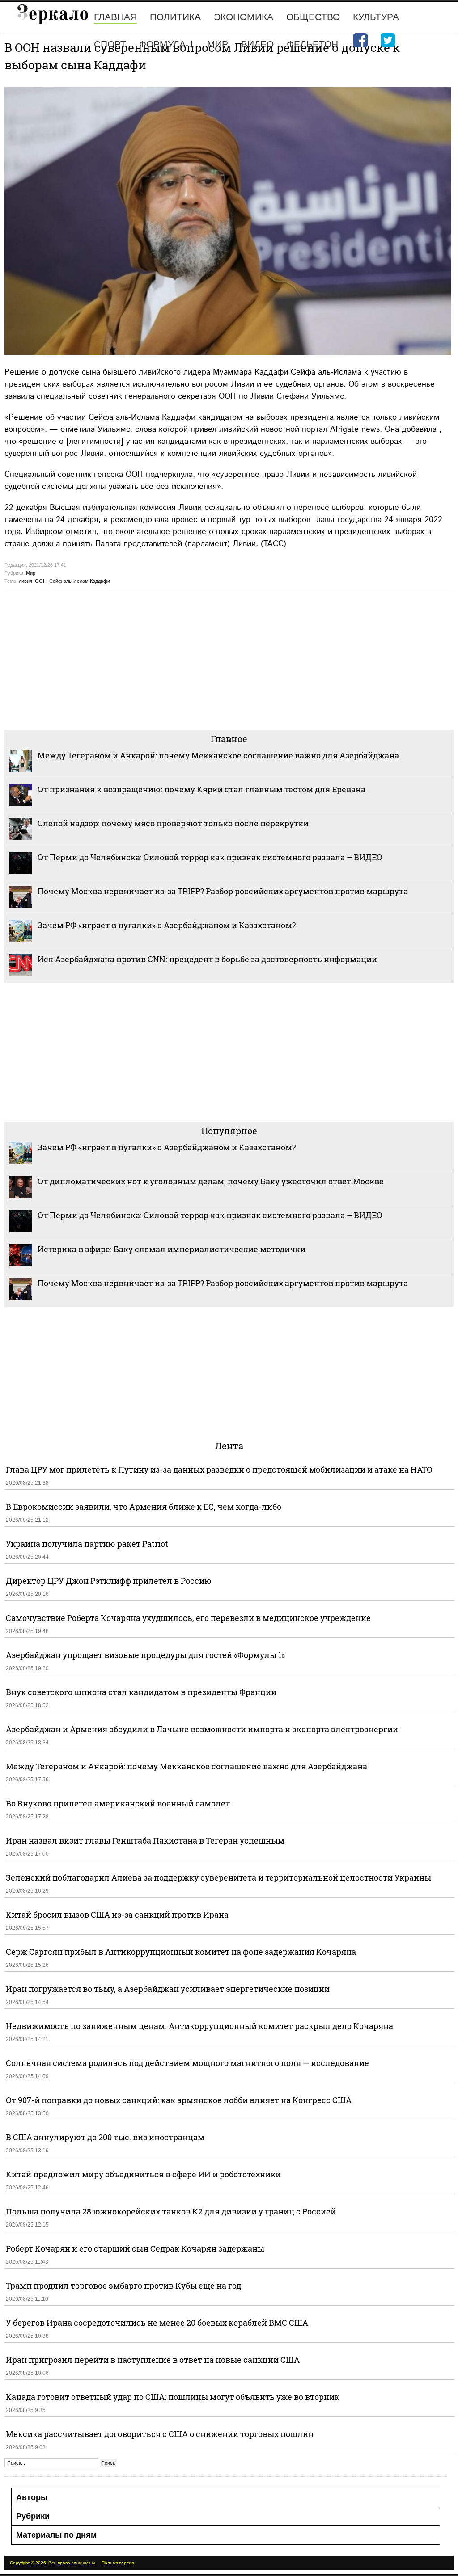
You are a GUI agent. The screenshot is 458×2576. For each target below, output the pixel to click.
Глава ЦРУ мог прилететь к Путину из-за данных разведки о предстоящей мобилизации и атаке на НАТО (219, 1469)
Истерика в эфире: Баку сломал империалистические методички (172, 1249)
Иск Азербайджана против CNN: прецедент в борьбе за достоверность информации (207, 959)
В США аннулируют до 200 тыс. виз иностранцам (105, 2137)
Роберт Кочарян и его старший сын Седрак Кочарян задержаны (135, 2248)
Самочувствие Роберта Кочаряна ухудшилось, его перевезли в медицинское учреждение (188, 1618)
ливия (25, 581)
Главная (115, 17)
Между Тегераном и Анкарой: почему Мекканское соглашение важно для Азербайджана (218, 755)
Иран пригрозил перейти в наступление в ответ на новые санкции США (153, 2360)
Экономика (244, 17)
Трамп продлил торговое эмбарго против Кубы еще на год (123, 2286)
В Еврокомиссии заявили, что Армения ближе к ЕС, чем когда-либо (144, 1507)
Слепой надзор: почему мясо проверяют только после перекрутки (173, 823)
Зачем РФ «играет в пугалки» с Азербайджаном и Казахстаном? (167, 925)
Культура (376, 17)
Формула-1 (167, 44)
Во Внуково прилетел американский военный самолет (118, 1803)
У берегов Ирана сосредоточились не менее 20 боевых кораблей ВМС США (157, 2323)
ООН (41, 581)
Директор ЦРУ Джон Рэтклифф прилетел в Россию (109, 1581)
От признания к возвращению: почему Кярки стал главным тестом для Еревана (201, 789)
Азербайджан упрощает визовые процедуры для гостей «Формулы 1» (145, 1655)
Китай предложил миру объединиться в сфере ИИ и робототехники (143, 2174)
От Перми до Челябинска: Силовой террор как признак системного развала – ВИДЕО (210, 857)
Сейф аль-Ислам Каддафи (80, 581)
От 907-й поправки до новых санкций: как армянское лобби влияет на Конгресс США (179, 2100)
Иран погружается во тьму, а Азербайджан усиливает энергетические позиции (168, 1989)
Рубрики (33, 2516)
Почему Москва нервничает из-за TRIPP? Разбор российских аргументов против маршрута (223, 891)
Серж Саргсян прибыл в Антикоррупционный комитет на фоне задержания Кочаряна (181, 1952)
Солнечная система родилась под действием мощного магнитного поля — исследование (187, 2063)
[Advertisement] (229, 661)
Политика (175, 17)
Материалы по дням (56, 2535)
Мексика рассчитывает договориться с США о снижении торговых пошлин (160, 2434)
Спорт (110, 44)
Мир (218, 44)
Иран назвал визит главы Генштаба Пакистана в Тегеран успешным (145, 1840)
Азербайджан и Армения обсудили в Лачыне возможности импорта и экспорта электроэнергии (202, 1729)
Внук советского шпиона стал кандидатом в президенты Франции (141, 1692)
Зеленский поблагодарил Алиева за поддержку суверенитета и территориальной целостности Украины (218, 1877)
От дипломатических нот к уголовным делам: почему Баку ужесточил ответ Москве (211, 1181)
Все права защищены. (72, 2563)
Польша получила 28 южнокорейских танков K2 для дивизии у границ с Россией (171, 2211)
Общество (313, 17)
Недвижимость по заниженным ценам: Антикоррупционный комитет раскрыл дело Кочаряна (199, 2026)
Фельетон (312, 44)
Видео (257, 44)
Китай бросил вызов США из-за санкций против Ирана (117, 1915)
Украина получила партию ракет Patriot (87, 1544)
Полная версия (118, 2563)
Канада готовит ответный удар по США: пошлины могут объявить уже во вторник (173, 2397)
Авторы (32, 2497)
